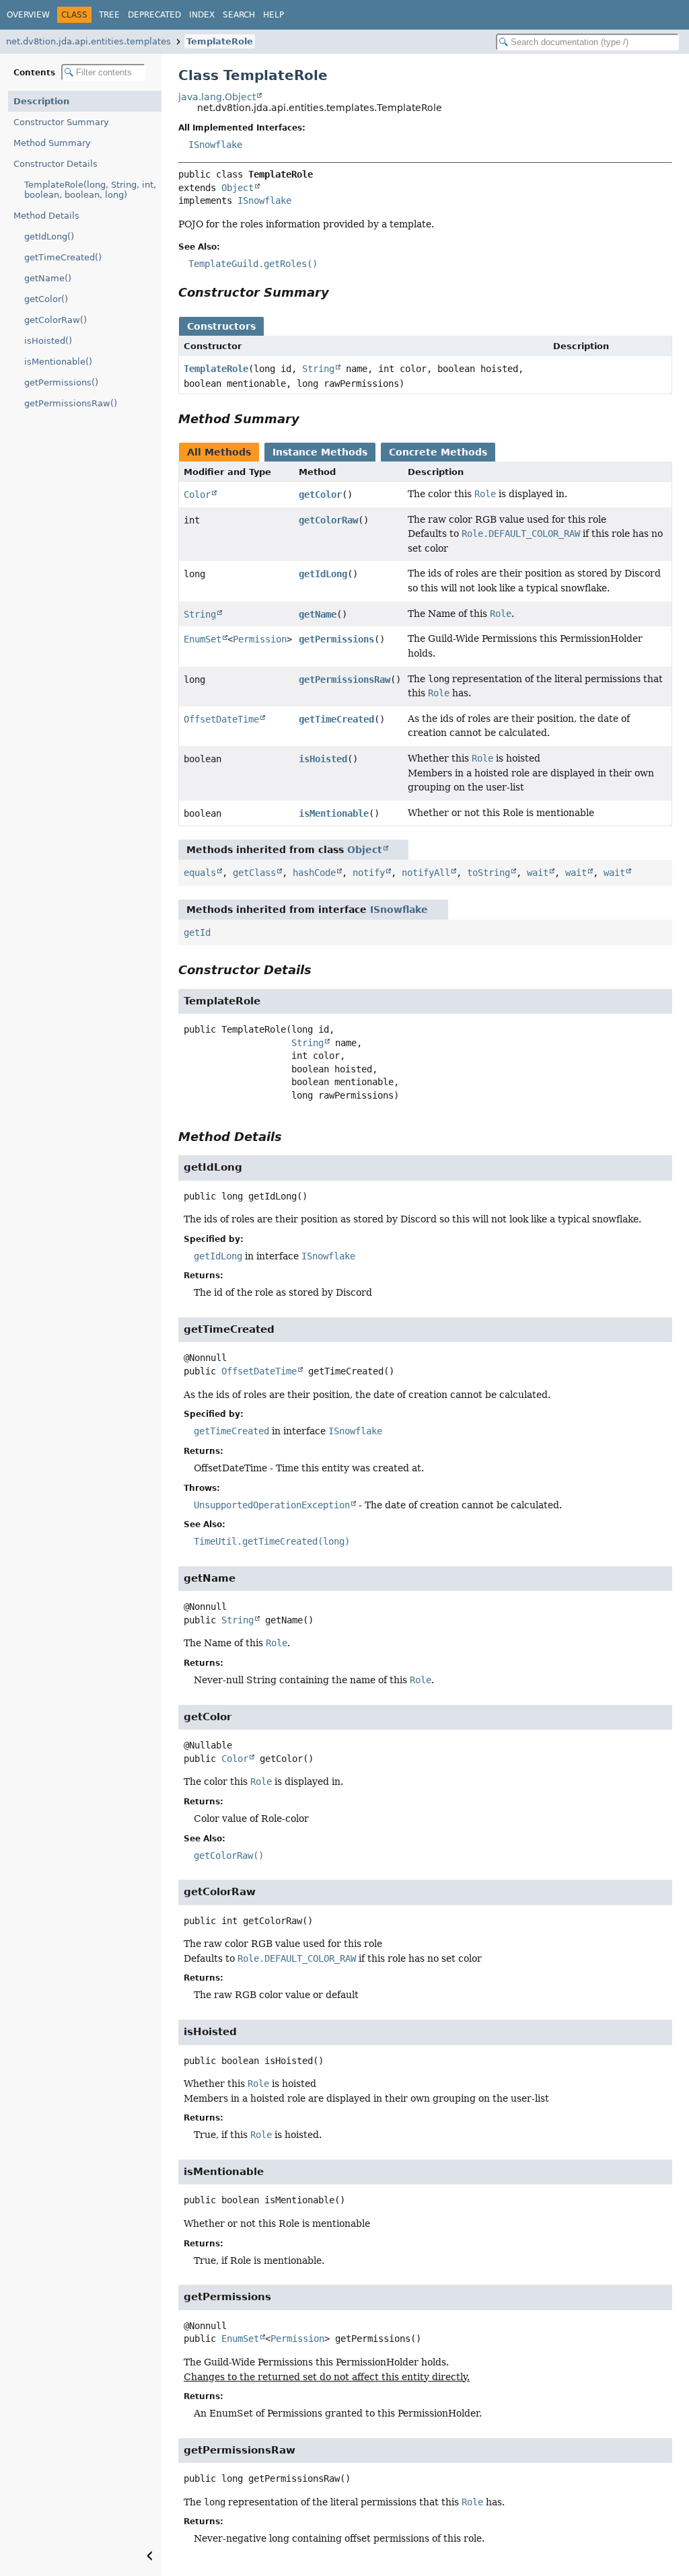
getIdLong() (49, 236)
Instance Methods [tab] (320, 452)
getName (318, 614)
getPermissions (336, 639)
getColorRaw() (56, 320)
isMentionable (334, 813)
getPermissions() (61, 382)
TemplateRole (220, 41)
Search (239, 15)
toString (488, 873)
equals (200, 873)
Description (41, 101)
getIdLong (323, 574)
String (318, 369)
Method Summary (52, 143)
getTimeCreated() (63, 257)
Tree (109, 15)
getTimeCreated (336, 719)
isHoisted (323, 759)
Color (197, 494)
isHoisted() (48, 341)
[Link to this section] (338, 292)
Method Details (46, 216)
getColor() (46, 299)
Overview (28, 15)
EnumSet (203, 639)
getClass (254, 873)
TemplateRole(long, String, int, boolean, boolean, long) (90, 190)
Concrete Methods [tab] (438, 452)
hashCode (314, 873)
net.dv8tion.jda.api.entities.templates (88, 41)
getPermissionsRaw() (71, 403)
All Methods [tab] (219, 452)
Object (238, 188)
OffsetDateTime (221, 719)
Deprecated (154, 15)
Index (202, 15)
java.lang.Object (217, 97)
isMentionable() (58, 362)
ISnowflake (215, 145)
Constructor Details (56, 164)
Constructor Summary (61, 122)
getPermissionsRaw (344, 679)
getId (197, 932)
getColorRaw (328, 520)
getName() (48, 278)
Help (274, 15)
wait (538, 873)
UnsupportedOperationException (272, 1505)
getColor (320, 494)
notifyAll (426, 873)
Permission (260, 639)
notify (369, 873)
